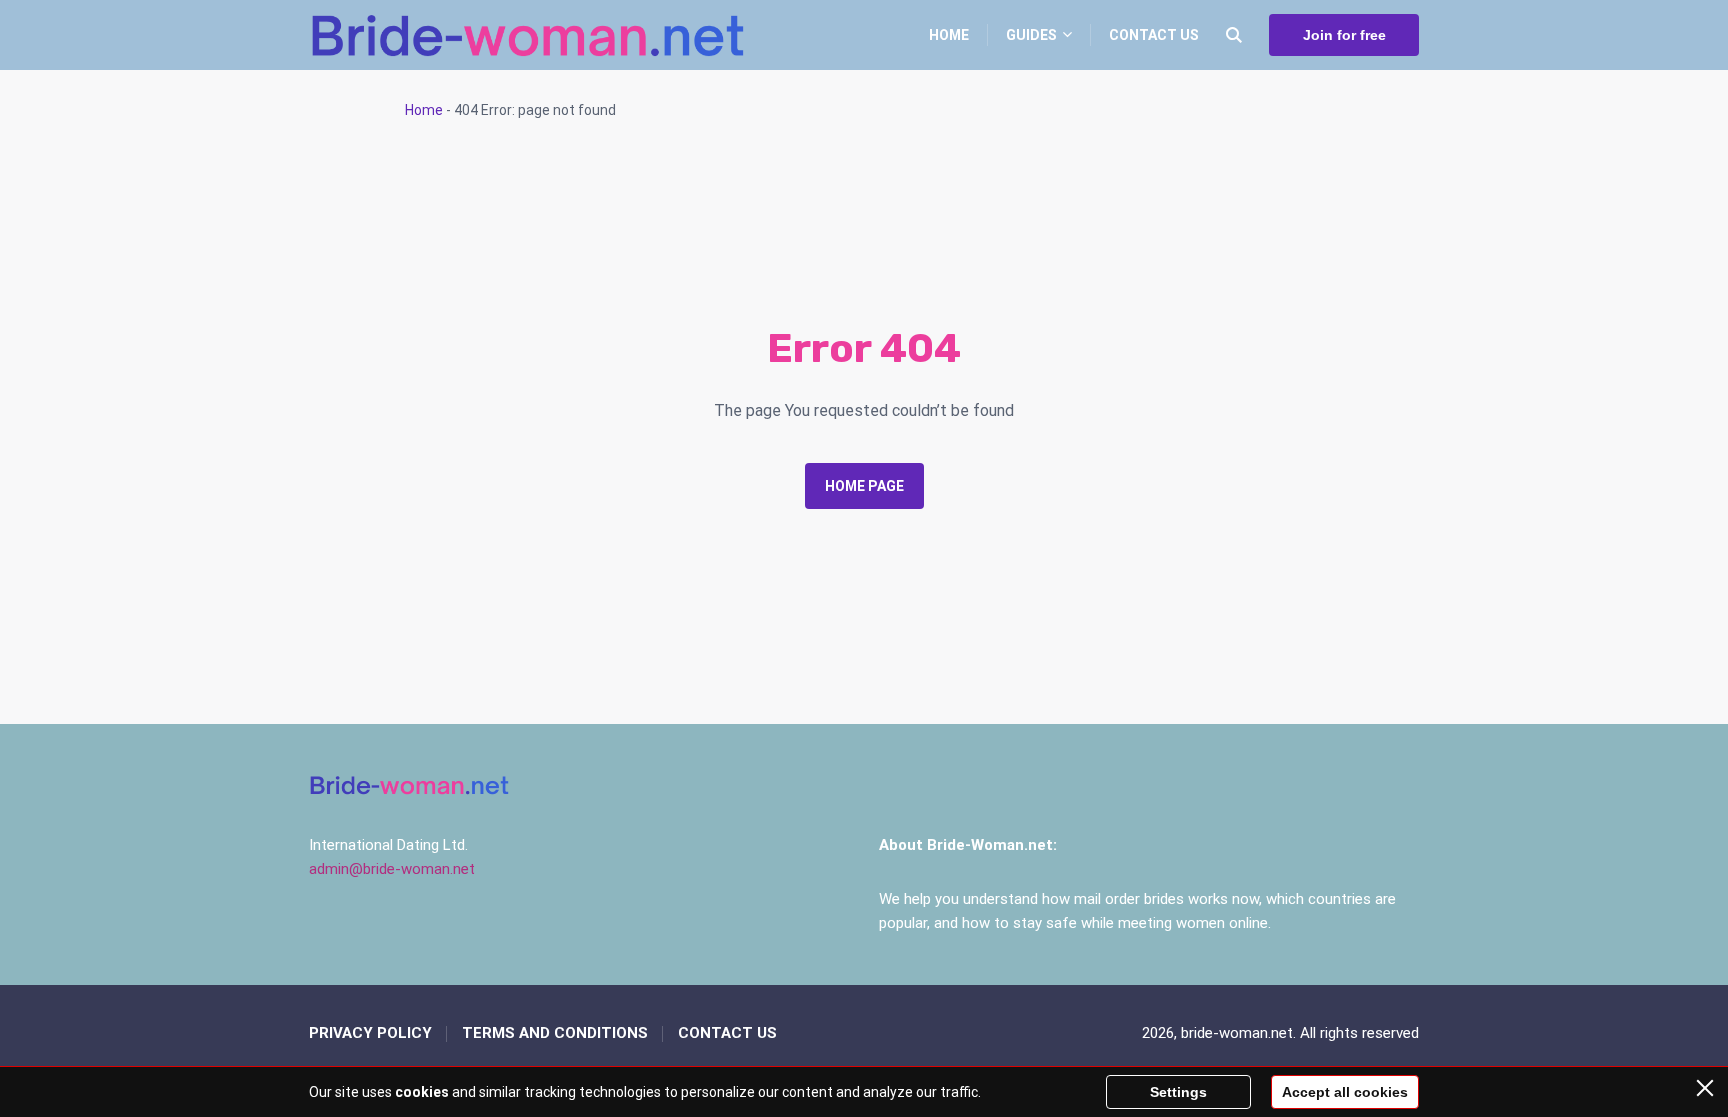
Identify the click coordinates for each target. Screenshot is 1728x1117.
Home (949, 35)
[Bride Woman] (527, 35)
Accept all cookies (1345, 1092)
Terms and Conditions (555, 1033)
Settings (1178, 1092)
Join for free (1344, 35)
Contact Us (1154, 35)
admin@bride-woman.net (392, 869)
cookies (422, 1092)
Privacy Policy (370, 1033)
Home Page (864, 486)
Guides (1031, 35)
